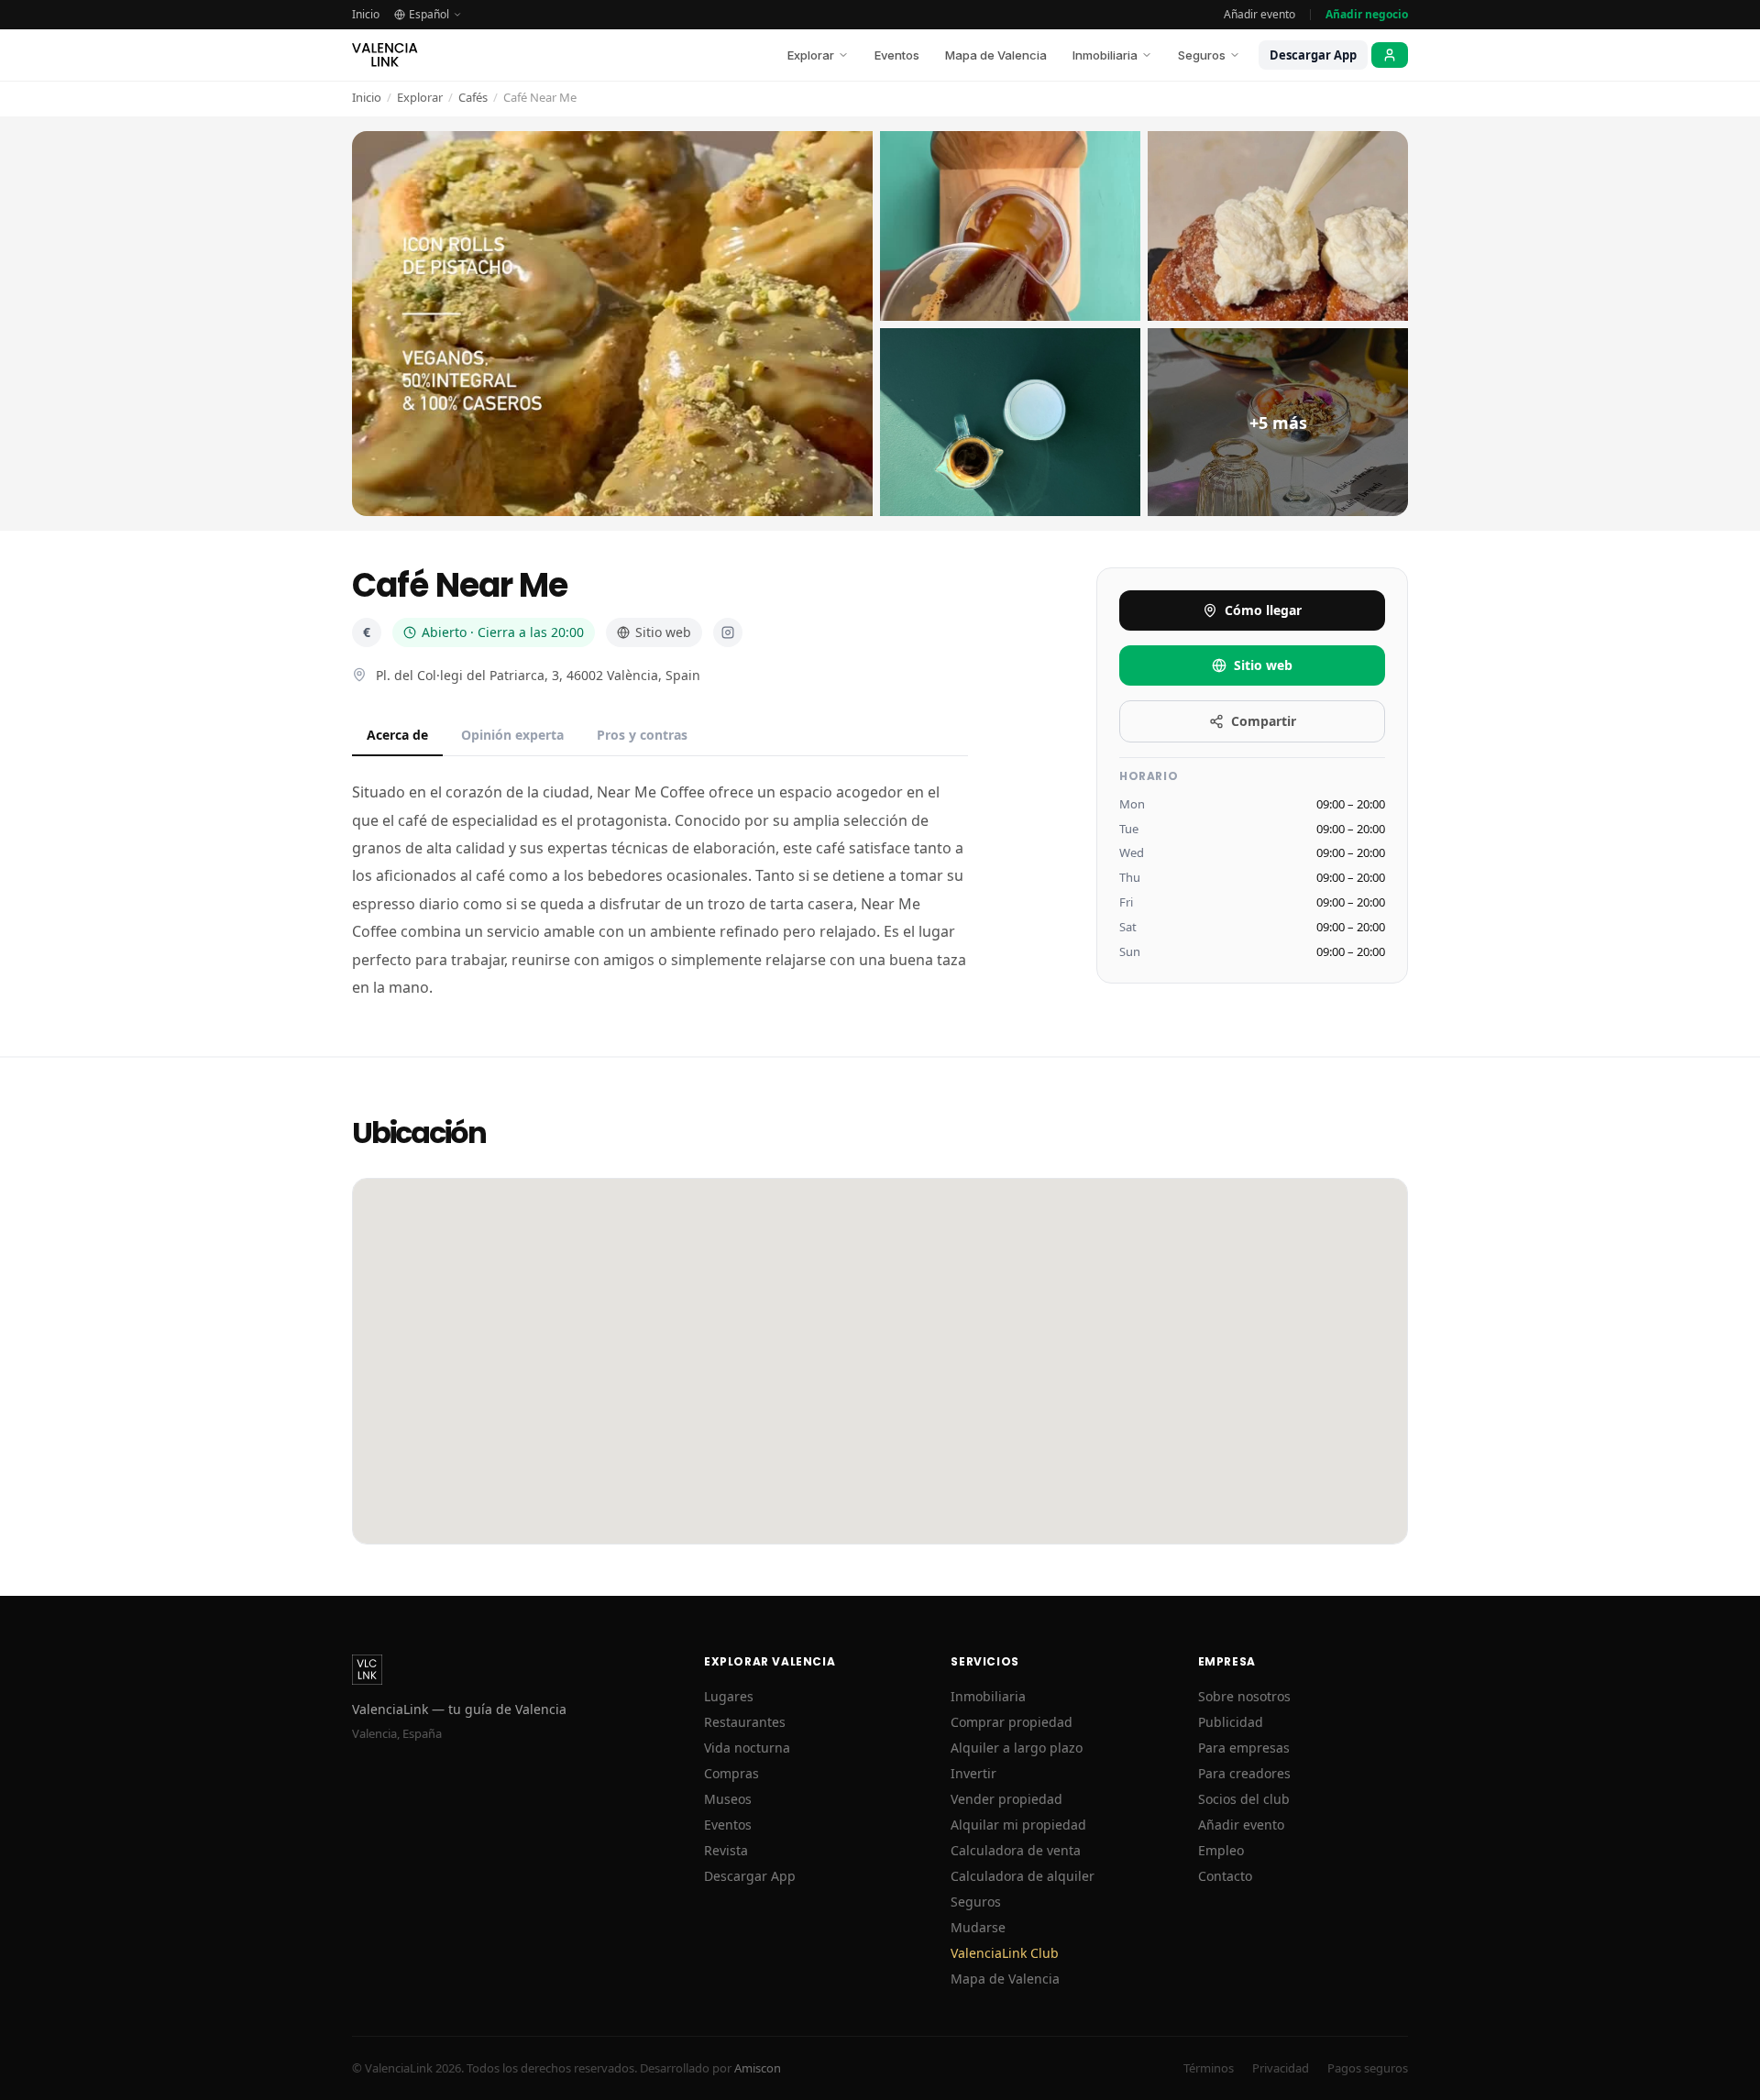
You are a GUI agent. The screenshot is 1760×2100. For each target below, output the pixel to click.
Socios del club (1244, 1799)
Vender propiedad (1006, 1799)
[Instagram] (728, 632)
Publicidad (1231, 1722)
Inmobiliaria (1105, 55)
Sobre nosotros (1244, 1696)
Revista (726, 1850)
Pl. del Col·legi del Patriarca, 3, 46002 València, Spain (538, 675)
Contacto (1225, 1876)
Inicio (366, 15)
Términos (1209, 2068)
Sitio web (663, 632)
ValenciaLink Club (1005, 1953)
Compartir (1264, 721)
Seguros (1202, 55)
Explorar (811, 55)
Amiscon (758, 2068)
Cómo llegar (1263, 610)
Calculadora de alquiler (1023, 1876)
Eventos (897, 55)
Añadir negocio (1367, 15)
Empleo (1221, 1850)
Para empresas (1244, 1748)
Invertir (973, 1773)
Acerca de (397, 735)
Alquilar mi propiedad (1018, 1825)
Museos (728, 1799)
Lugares (729, 1696)
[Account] (1390, 55)
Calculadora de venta (1016, 1850)
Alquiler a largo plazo (1017, 1748)
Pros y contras (642, 735)
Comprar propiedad (1012, 1722)
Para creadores (1244, 1773)
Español (429, 15)
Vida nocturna (747, 1748)
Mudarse (978, 1927)
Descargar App (1313, 55)
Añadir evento (1259, 15)
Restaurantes (745, 1722)
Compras (731, 1773)
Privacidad (1281, 2068)
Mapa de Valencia (996, 55)
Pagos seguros (1368, 2068)
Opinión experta (512, 735)
